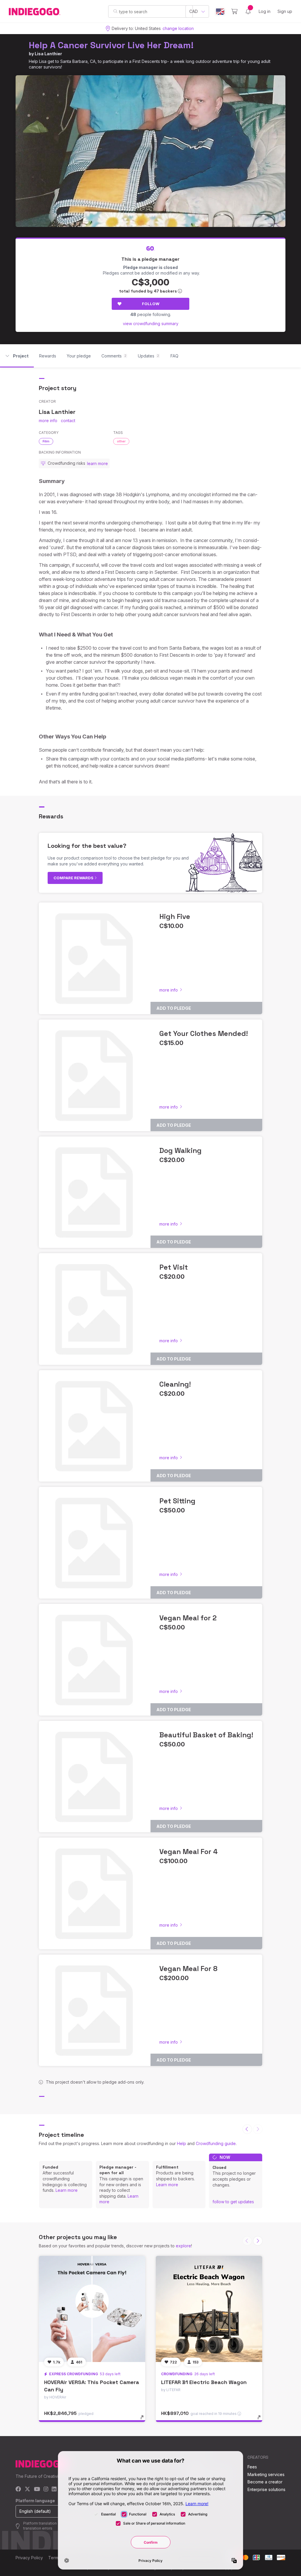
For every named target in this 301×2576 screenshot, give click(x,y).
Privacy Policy (29, 2558)
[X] (27, 2489)
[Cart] (234, 11)
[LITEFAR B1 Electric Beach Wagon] (209, 2309)
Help (182, 2143)
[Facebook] (18, 2489)
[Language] (220, 12)
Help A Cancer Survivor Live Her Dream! (111, 45)
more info (48, 421)
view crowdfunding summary (151, 324)
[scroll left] (247, 2129)
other (121, 441)
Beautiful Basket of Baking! (206, 1735)
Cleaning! (175, 1384)
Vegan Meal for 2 (188, 1618)
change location (178, 28)
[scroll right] (258, 2241)
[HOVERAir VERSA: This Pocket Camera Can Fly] (92, 2309)
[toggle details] (145, 2420)
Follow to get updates (233, 2202)
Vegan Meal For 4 (189, 1852)
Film (46, 441)
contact (68, 421)
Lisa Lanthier (48, 54)
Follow (151, 304)
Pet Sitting (177, 1501)
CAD (194, 11)
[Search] (115, 11)
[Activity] (248, 11)
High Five (175, 916)
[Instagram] (46, 2489)
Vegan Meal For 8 (188, 1969)
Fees (252, 2467)
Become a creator (265, 2482)
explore (183, 2246)
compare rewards (74, 878)
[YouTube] (37, 2489)
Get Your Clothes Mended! (204, 1033)
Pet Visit (174, 1267)
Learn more (67, 2190)
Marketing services (266, 2474)
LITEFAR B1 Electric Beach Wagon (204, 2382)
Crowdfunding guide (216, 2143)
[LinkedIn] (54, 2489)
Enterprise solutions (266, 2489)
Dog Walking (180, 1150)
